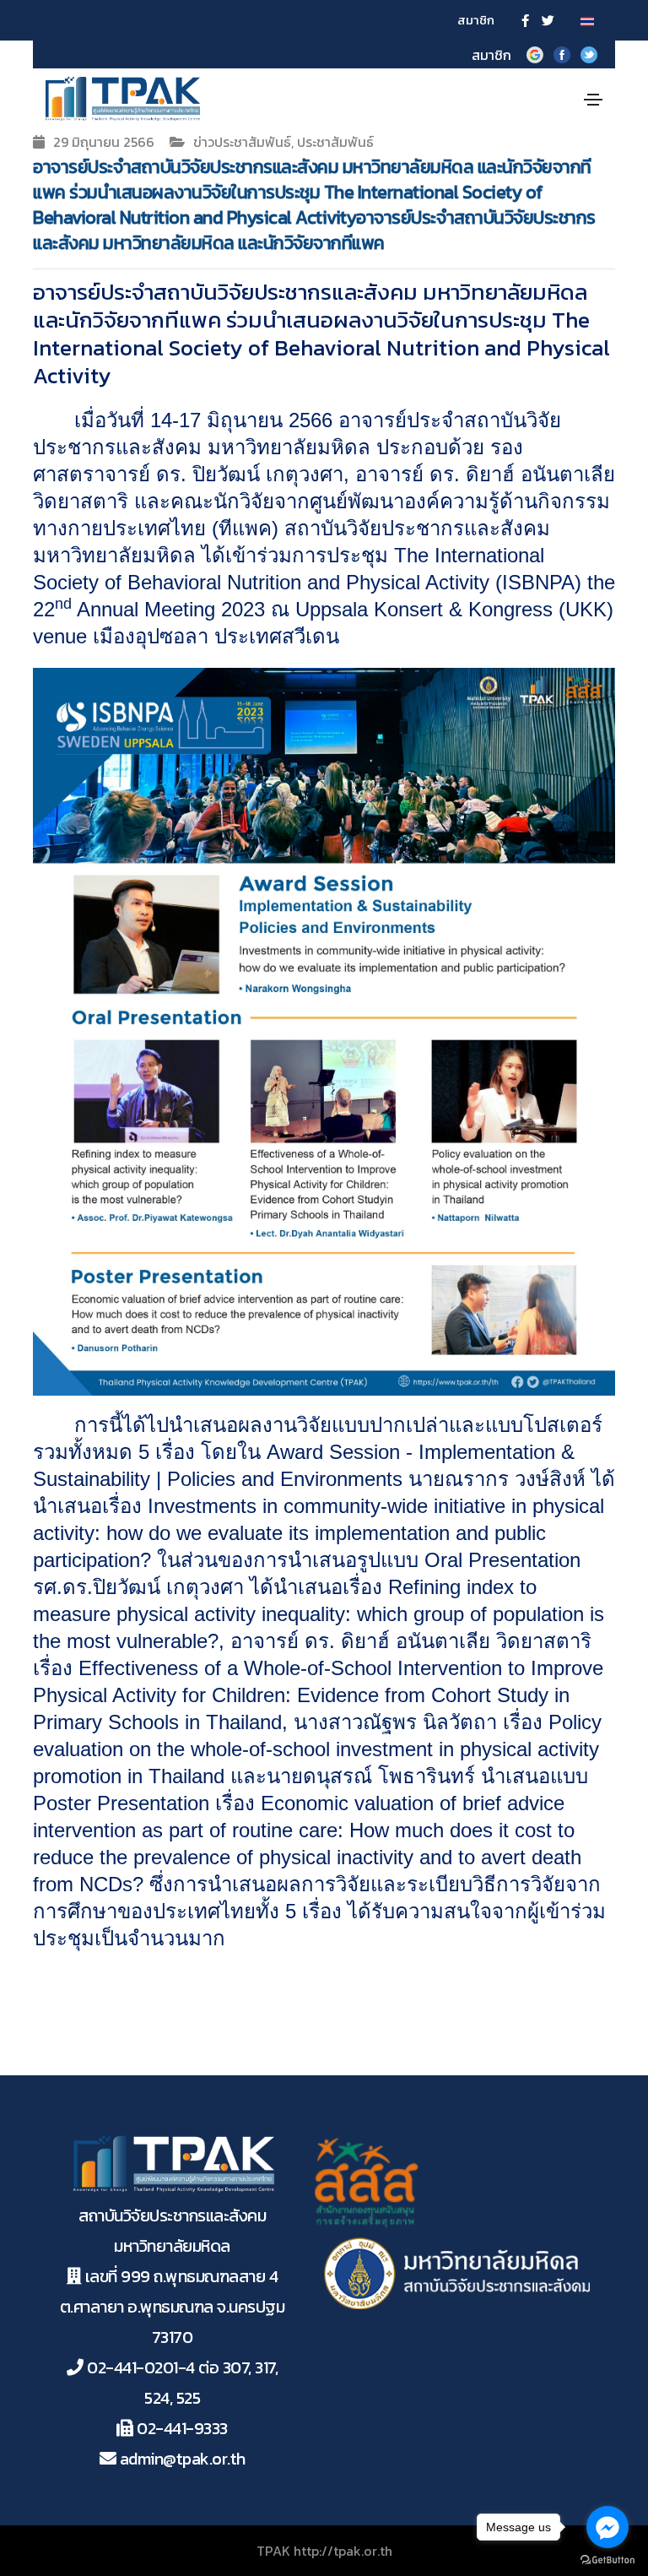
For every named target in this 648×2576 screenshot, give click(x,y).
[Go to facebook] (607, 2527)
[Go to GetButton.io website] (607, 2559)
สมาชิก (476, 20)
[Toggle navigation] (593, 100)
